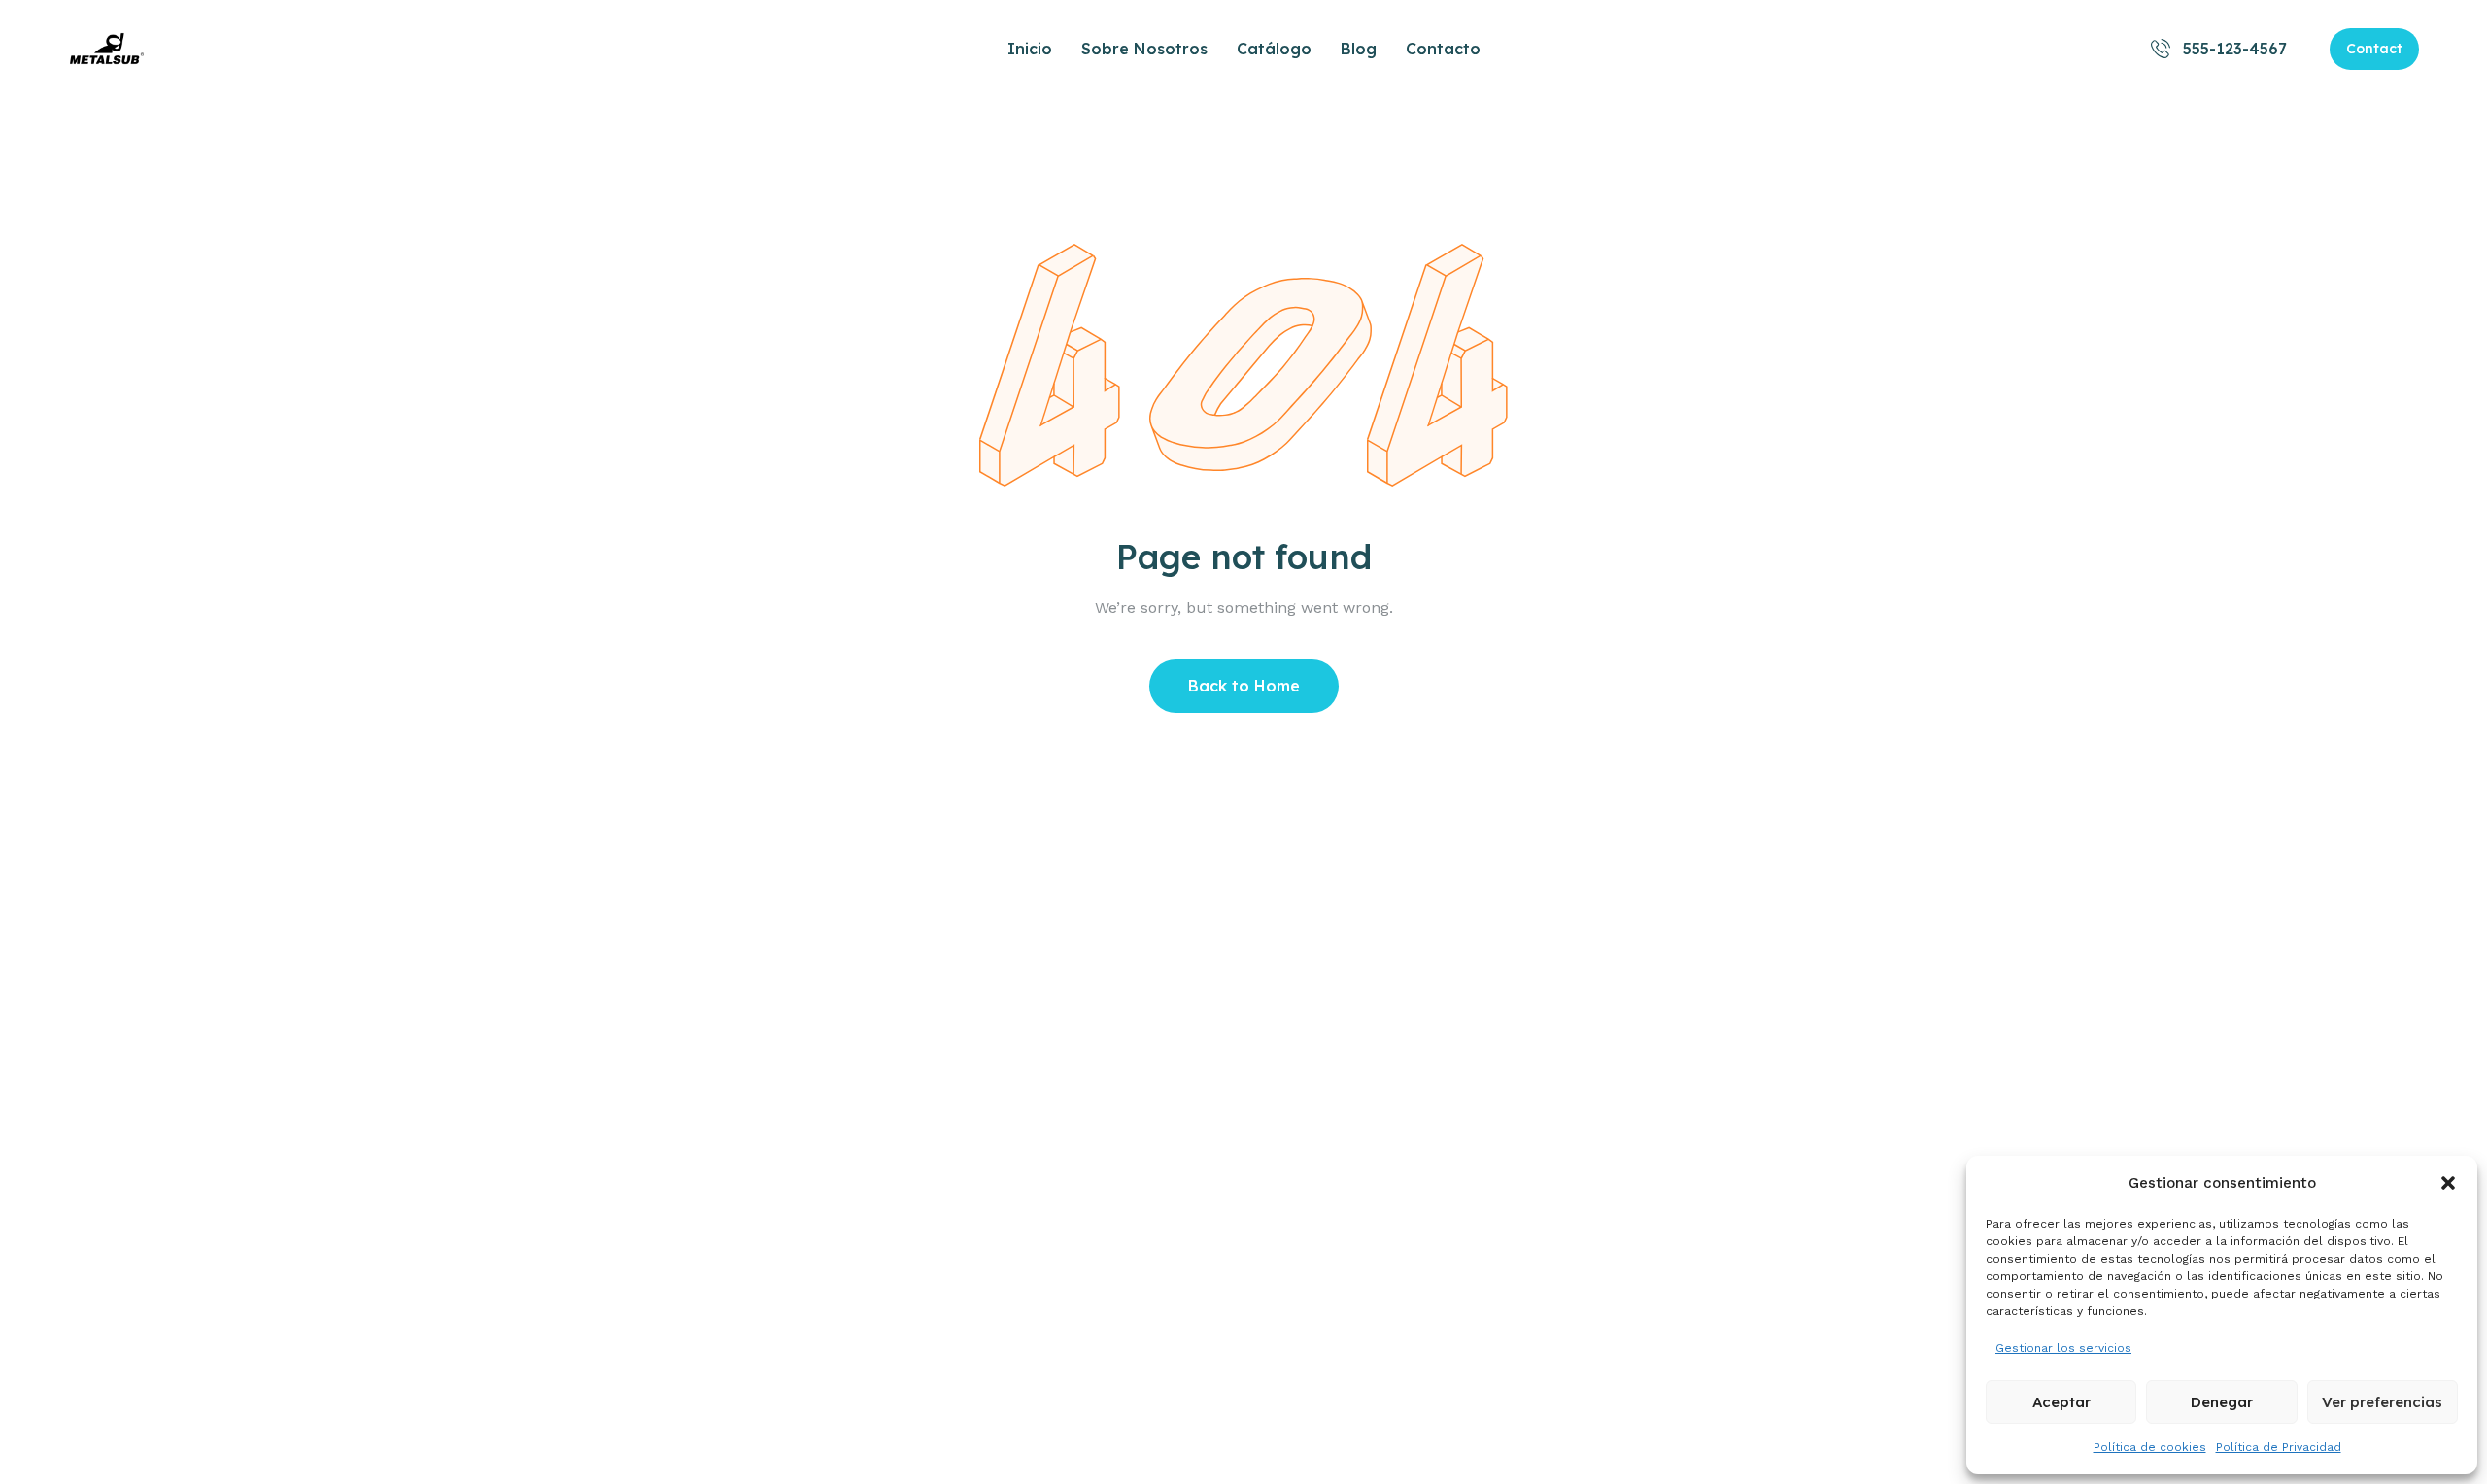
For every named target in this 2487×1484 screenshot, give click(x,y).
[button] (2448, 1183)
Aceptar (2061, 1402)
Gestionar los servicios (2063, 1348)
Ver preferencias (2382, 1402)
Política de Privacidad (2279, 1447)
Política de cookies (2150, 1447)
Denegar (2222, 1402)
